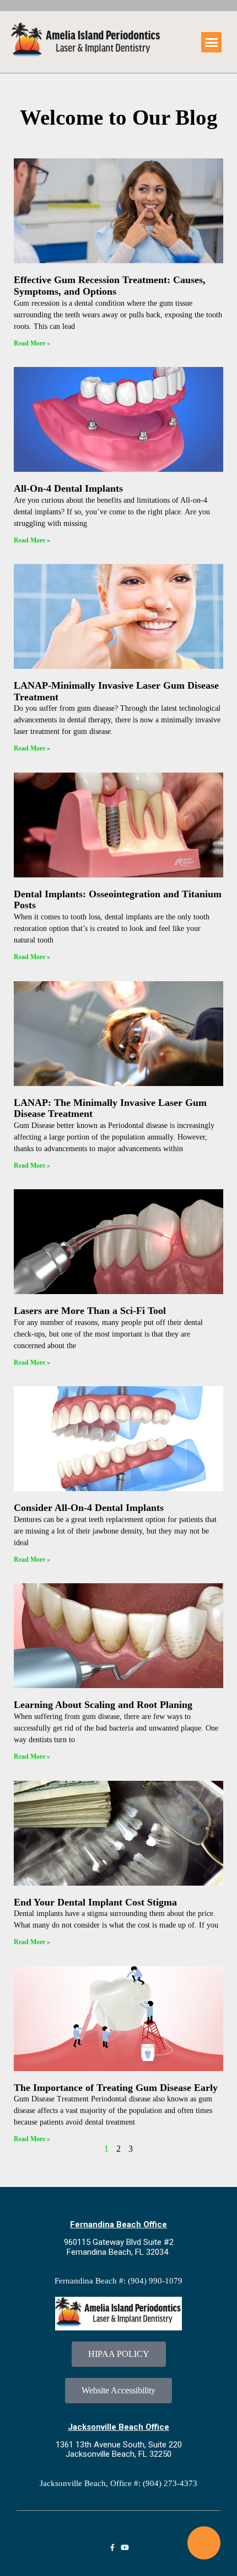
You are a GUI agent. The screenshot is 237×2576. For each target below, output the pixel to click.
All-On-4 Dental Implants (68, 488)
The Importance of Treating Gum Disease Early (116, 2088)
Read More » (32, 343)
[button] (212, 42)
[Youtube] (125, 2548)
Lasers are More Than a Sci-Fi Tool (90, 1311)
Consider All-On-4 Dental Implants (89, 1508)
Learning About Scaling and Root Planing (103, 1705)
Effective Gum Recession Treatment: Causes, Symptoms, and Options (110, 286)
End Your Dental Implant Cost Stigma (95, 1902)
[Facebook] (112, 2548)
